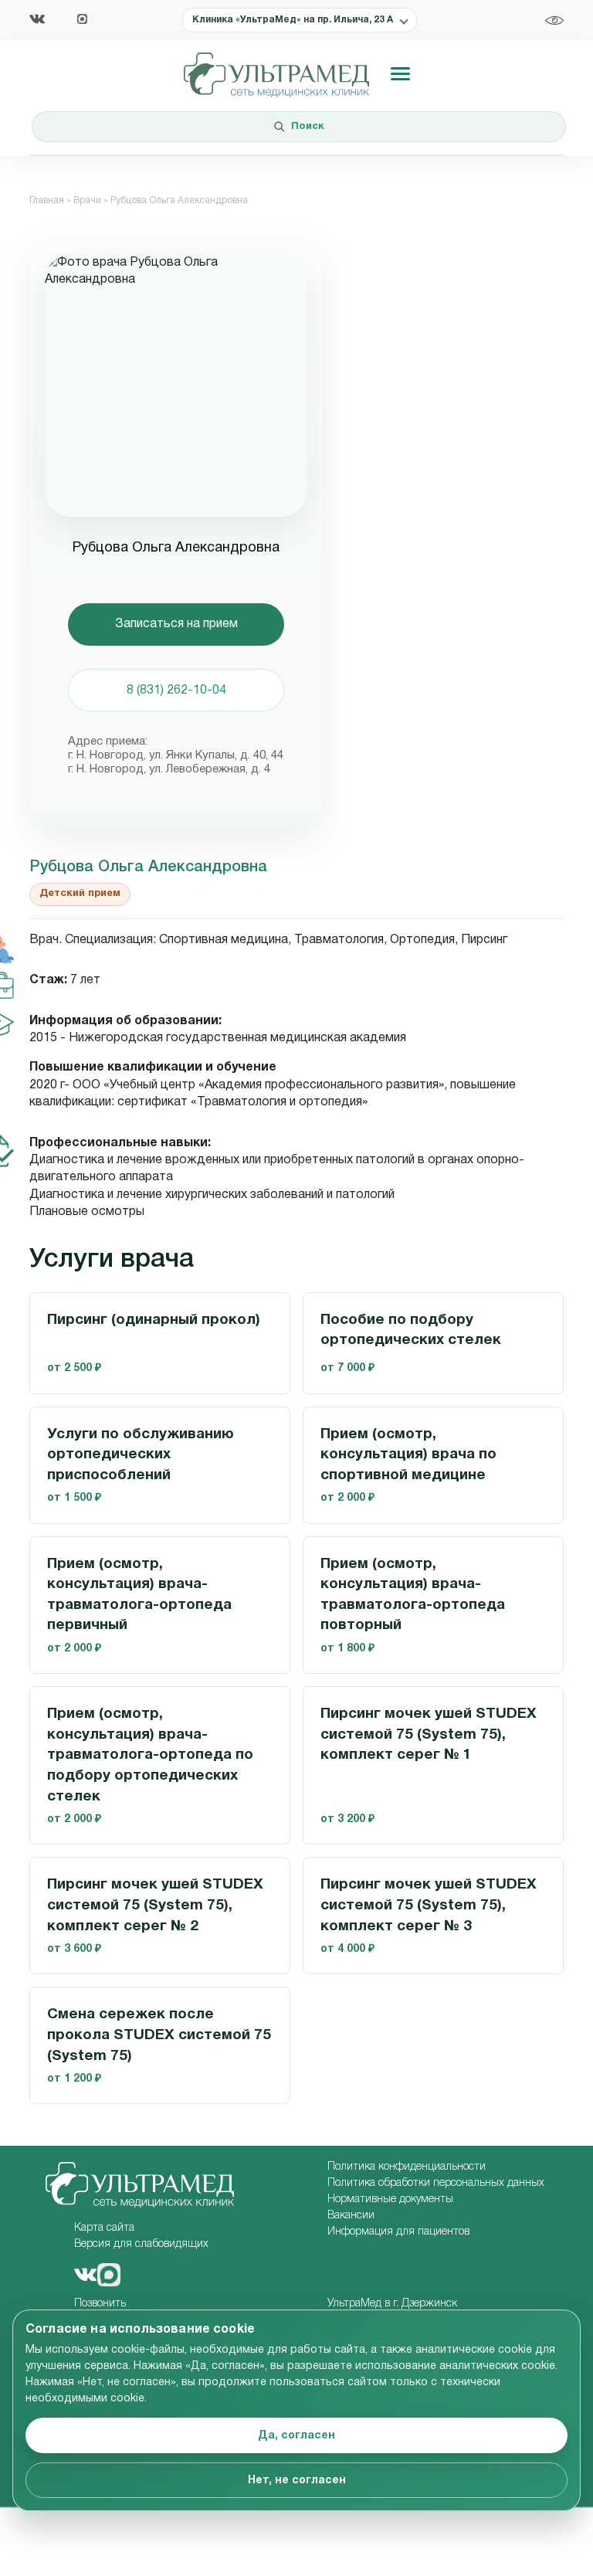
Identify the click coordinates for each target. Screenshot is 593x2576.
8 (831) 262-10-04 (176, 691)
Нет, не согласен (297, 2481)
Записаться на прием (176, 624)
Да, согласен (296, 2436)
